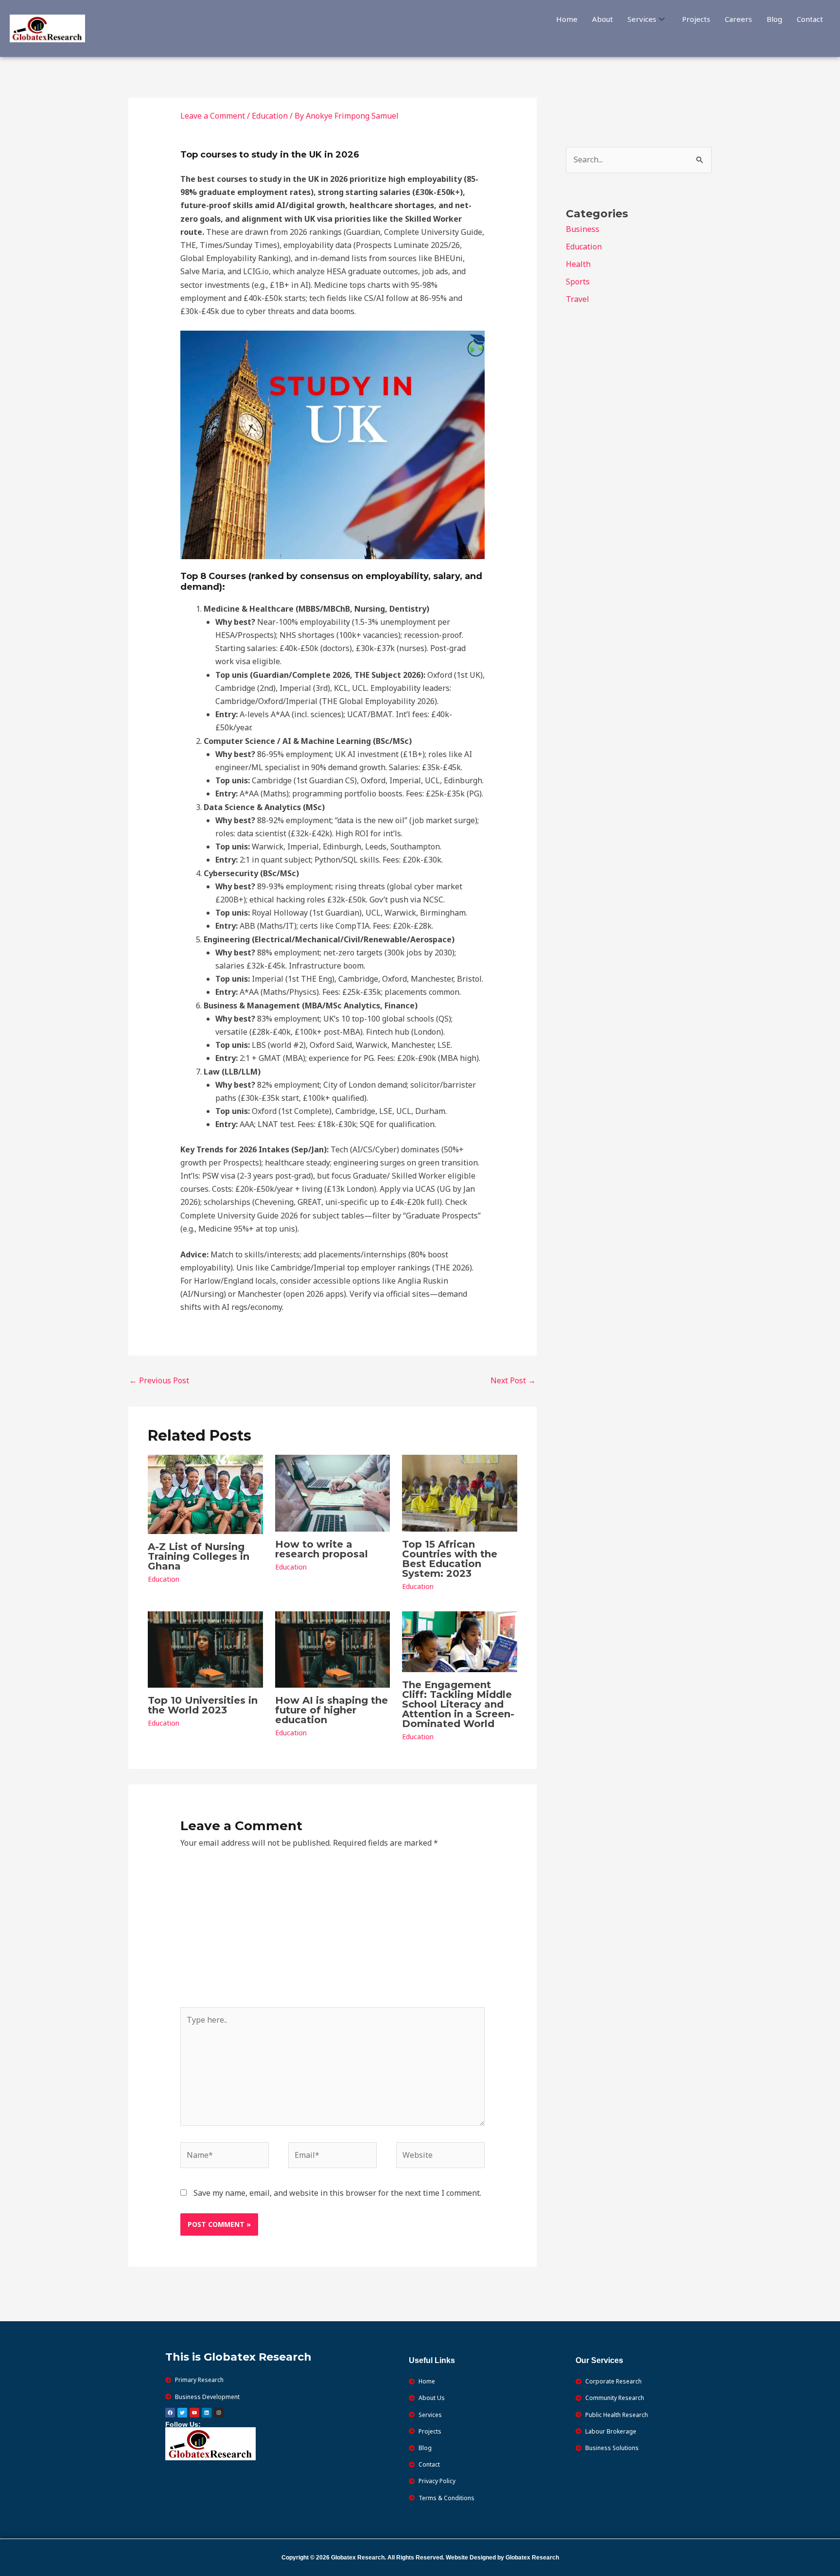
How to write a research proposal (322, 1549)
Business (583, 229)
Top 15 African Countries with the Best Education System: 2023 (450, 1559)
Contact (810, 19)
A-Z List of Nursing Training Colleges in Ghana (199, 1556)
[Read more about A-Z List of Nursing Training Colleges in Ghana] (205, 1494)
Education (270, 116)
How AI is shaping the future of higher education (332, 1710)
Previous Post (159, 1380)
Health (578, 264)
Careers (738, 19)
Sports (578, 282)
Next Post (513, 1380)
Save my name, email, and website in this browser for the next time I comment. (337, 2193)
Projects (696, 19)
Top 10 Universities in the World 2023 (203, 1705)
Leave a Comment (213, 116)
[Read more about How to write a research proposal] (333, 1493)
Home (567, 19)
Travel (577, 299)
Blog (774, 19)
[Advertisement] (333, 1934)
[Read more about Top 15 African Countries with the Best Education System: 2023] (460, 1493)
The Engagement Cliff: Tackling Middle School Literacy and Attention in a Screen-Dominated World (458, 1704)
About (603, 19)
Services (642, 19)
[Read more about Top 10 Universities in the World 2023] (205, 1649)
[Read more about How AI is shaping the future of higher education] (333, 1649)
